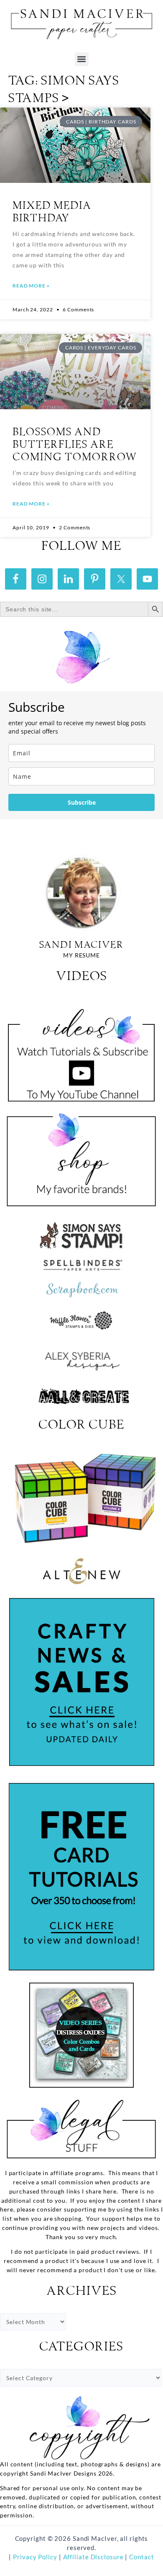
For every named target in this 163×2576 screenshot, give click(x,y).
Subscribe (82, 802)
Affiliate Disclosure (94, 2557)
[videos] (81, 1050)
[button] (82, 59)
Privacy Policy (34, 2557)
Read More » (31, 286)
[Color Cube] (81, 1498)
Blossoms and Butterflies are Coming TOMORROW (75, 445)
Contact (141, 2557)
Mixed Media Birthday (52, 212)
